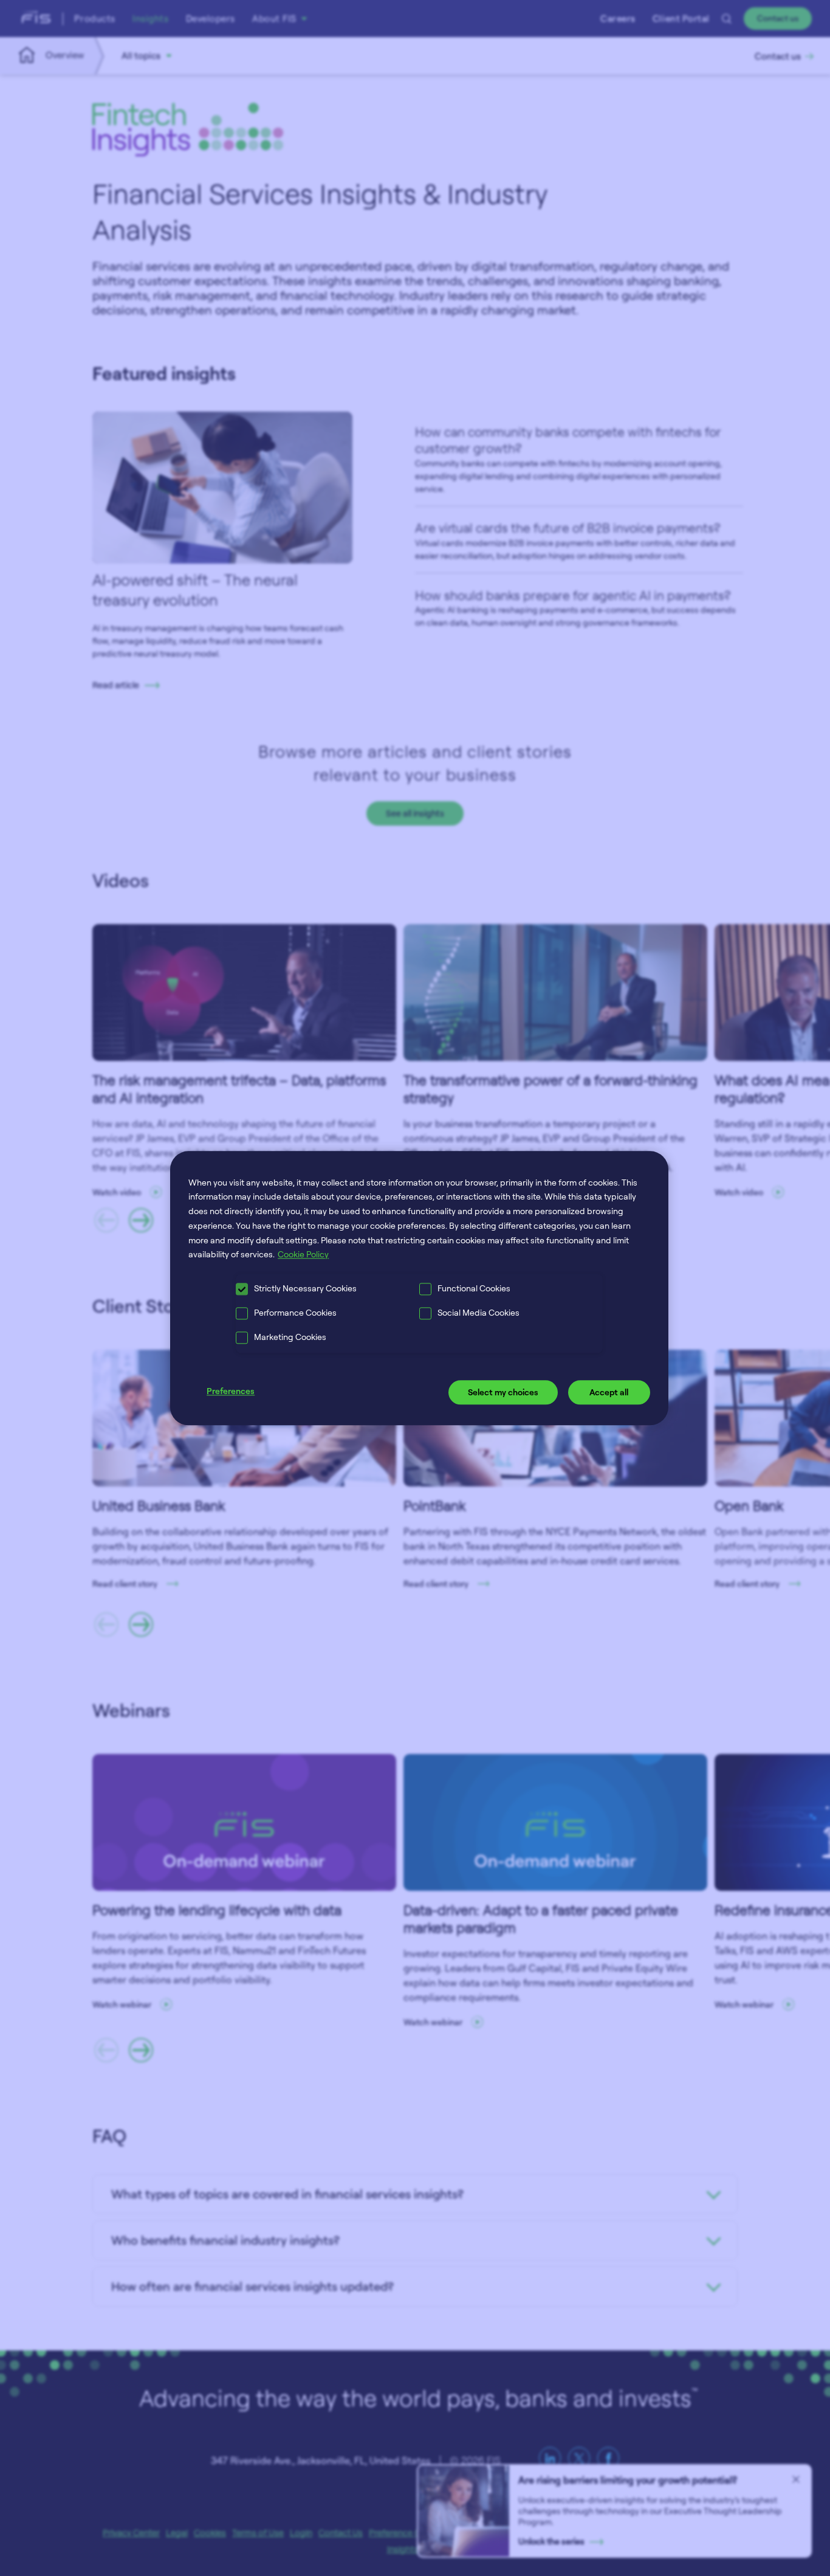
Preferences (231, 1391)
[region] (419, 1288)
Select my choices (503, 1393)
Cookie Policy (303, 1255)
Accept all (609, 1393)
